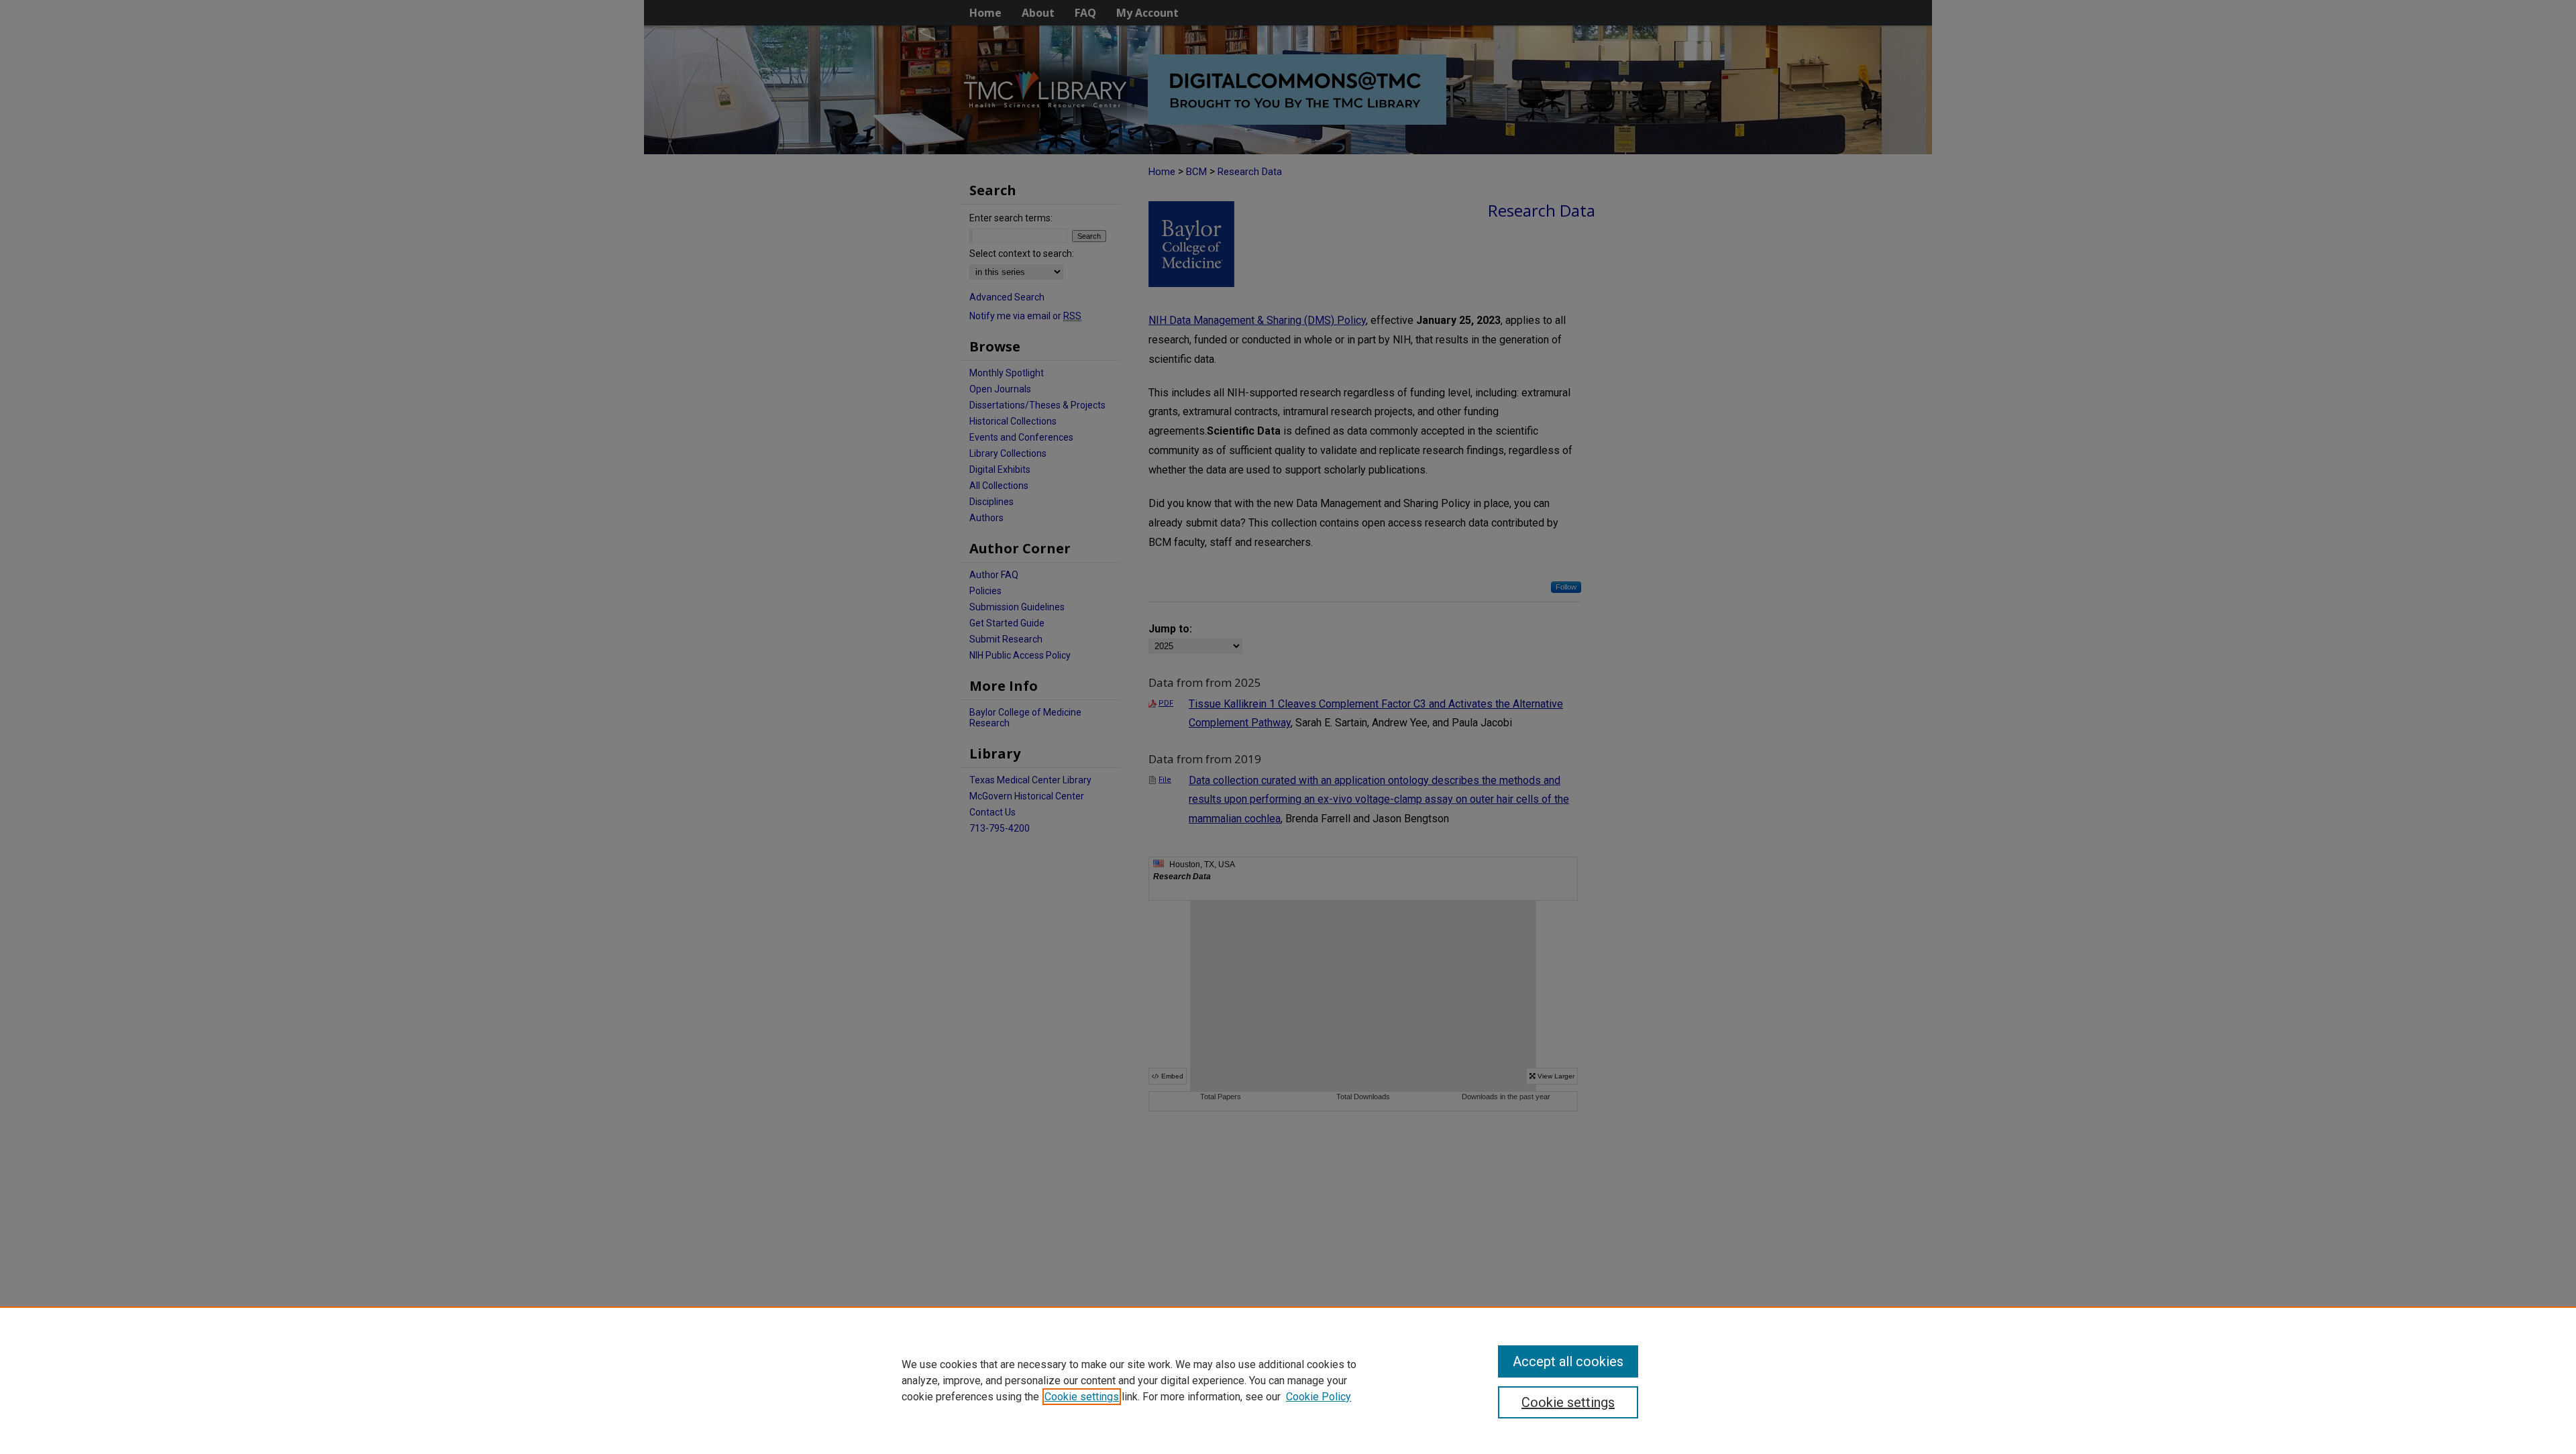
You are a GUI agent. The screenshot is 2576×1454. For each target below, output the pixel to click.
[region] (1288, 1380)
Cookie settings (1082, 1397)
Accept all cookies (1568, 1361)
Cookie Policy (1319, 1397)
